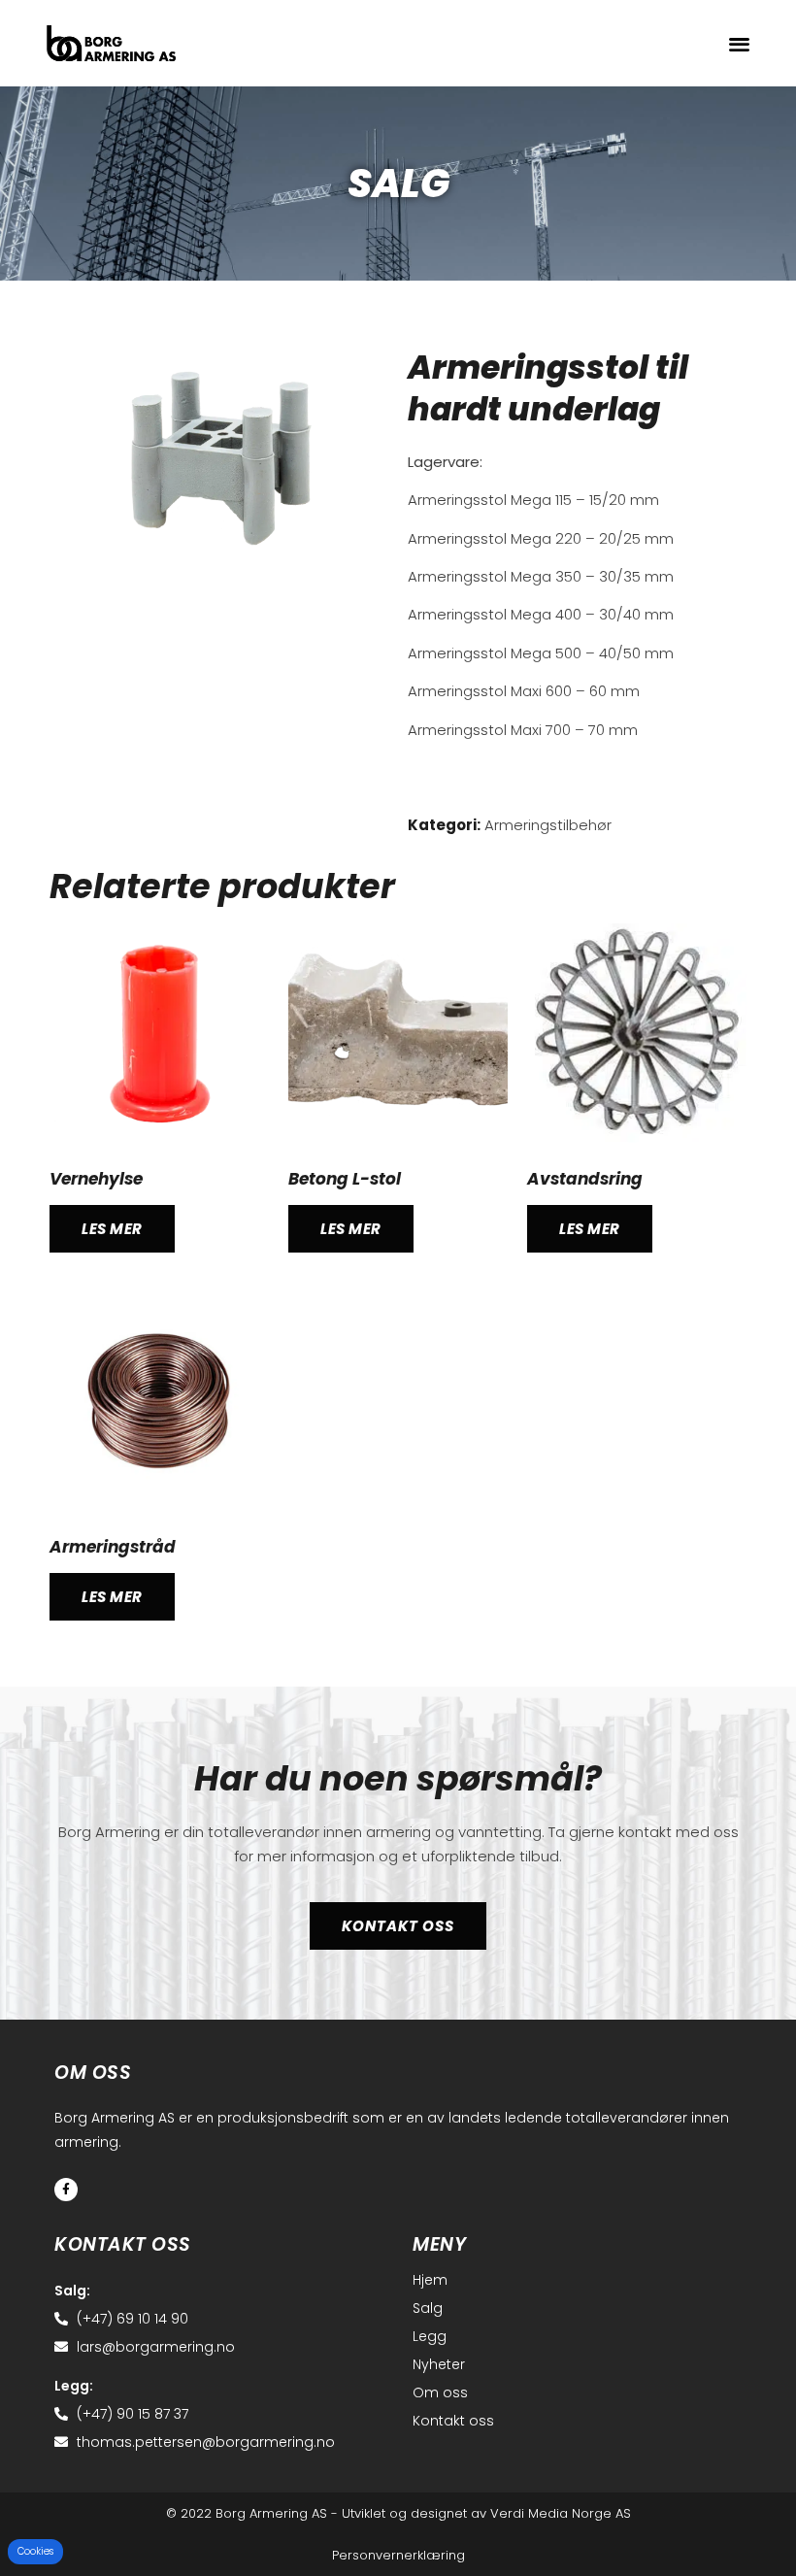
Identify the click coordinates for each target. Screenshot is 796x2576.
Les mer (112, 1229)
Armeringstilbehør (548, 825)
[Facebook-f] (66, 2190)
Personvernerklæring (398, 2555)
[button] (739, 43)
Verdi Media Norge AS (561, 2513)
